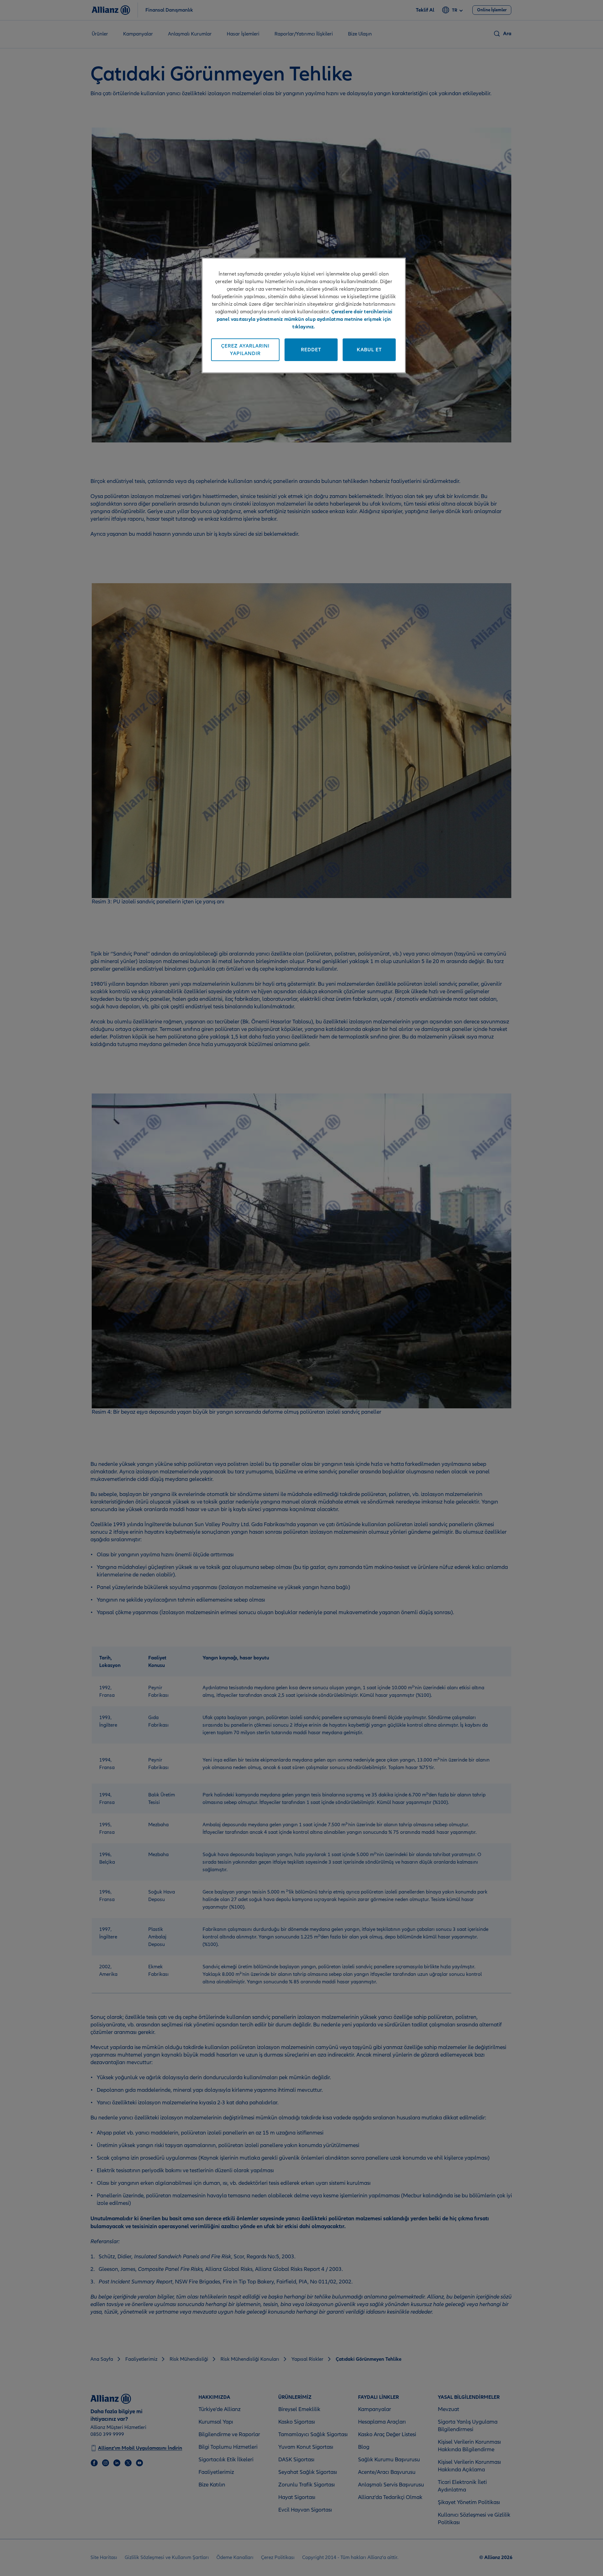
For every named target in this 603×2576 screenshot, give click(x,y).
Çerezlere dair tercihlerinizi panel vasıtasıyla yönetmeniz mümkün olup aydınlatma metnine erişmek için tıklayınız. (305, 319)
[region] (304, 315)
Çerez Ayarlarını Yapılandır (245, 350)
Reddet (311, 350)
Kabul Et (369, 350)
